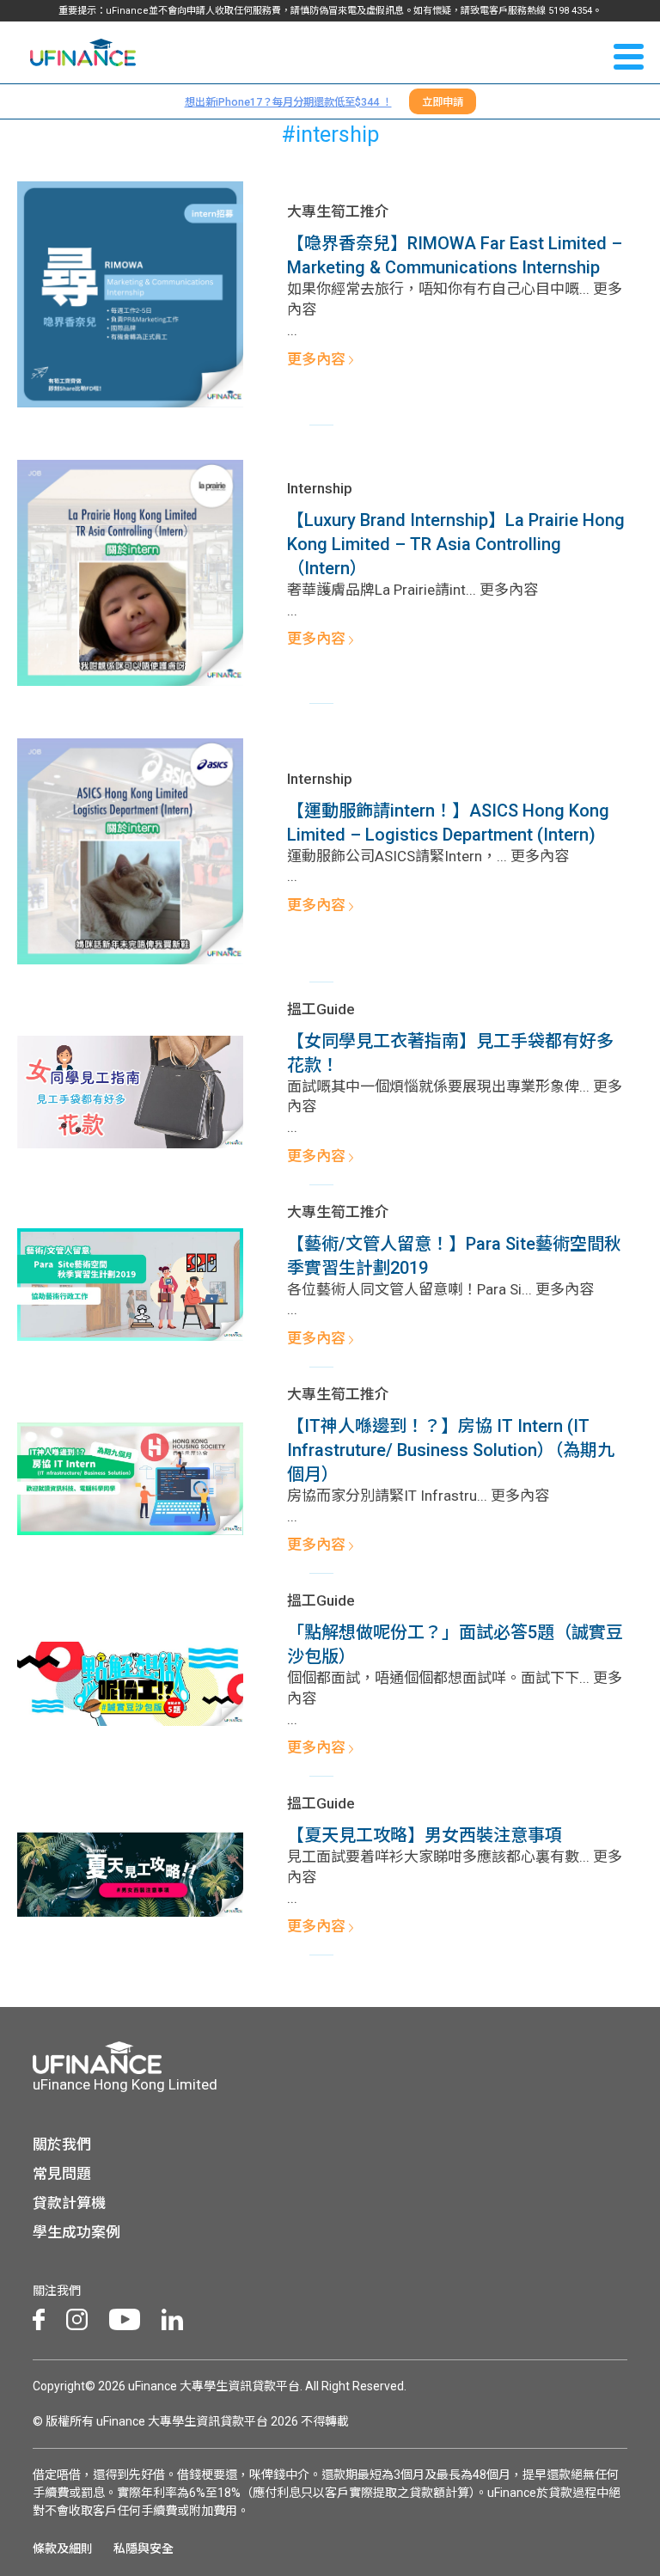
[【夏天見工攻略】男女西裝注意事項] (130, 1873)
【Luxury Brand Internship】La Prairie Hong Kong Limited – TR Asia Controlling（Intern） (456, 544)
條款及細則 (63, 2548)
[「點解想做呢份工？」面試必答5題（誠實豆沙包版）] (130, 1682)
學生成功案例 (76, 2232)
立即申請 (443, 102)
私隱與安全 (144, 2548)
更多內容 (318, 359)
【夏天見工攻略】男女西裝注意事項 (425, 1835)
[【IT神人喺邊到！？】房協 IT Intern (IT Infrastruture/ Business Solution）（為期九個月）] (130, 1478)
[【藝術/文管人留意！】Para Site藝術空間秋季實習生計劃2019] (130, 1283)
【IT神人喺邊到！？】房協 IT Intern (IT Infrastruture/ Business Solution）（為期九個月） (451, 1450)
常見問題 (62, 2174)
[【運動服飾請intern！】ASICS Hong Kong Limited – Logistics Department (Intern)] (130, 850)
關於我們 (62, 2145)
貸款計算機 (69, 2203)
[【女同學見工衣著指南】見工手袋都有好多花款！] (130, 1091)
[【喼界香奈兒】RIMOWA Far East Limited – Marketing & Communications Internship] (130, 293)
